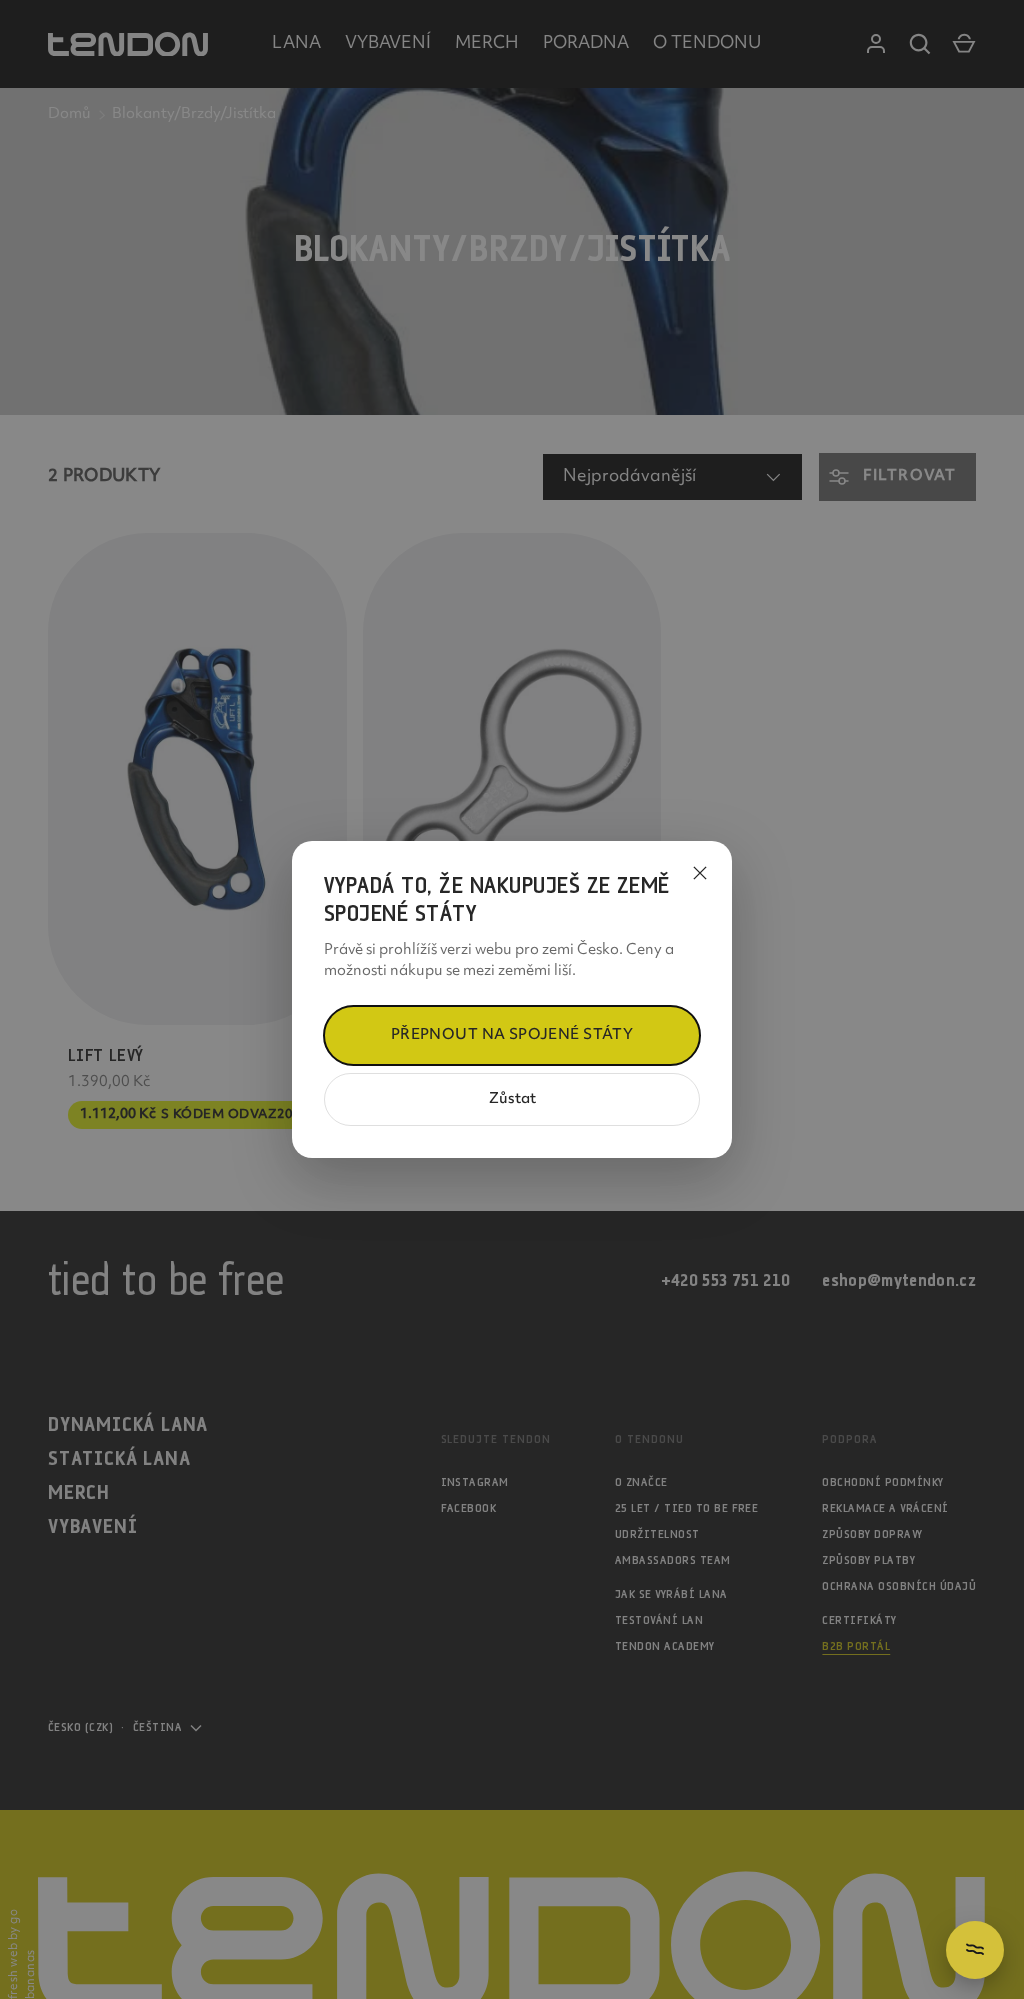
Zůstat (512, 1099)
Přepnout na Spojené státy (512, 1035)
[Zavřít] (700, 873)
